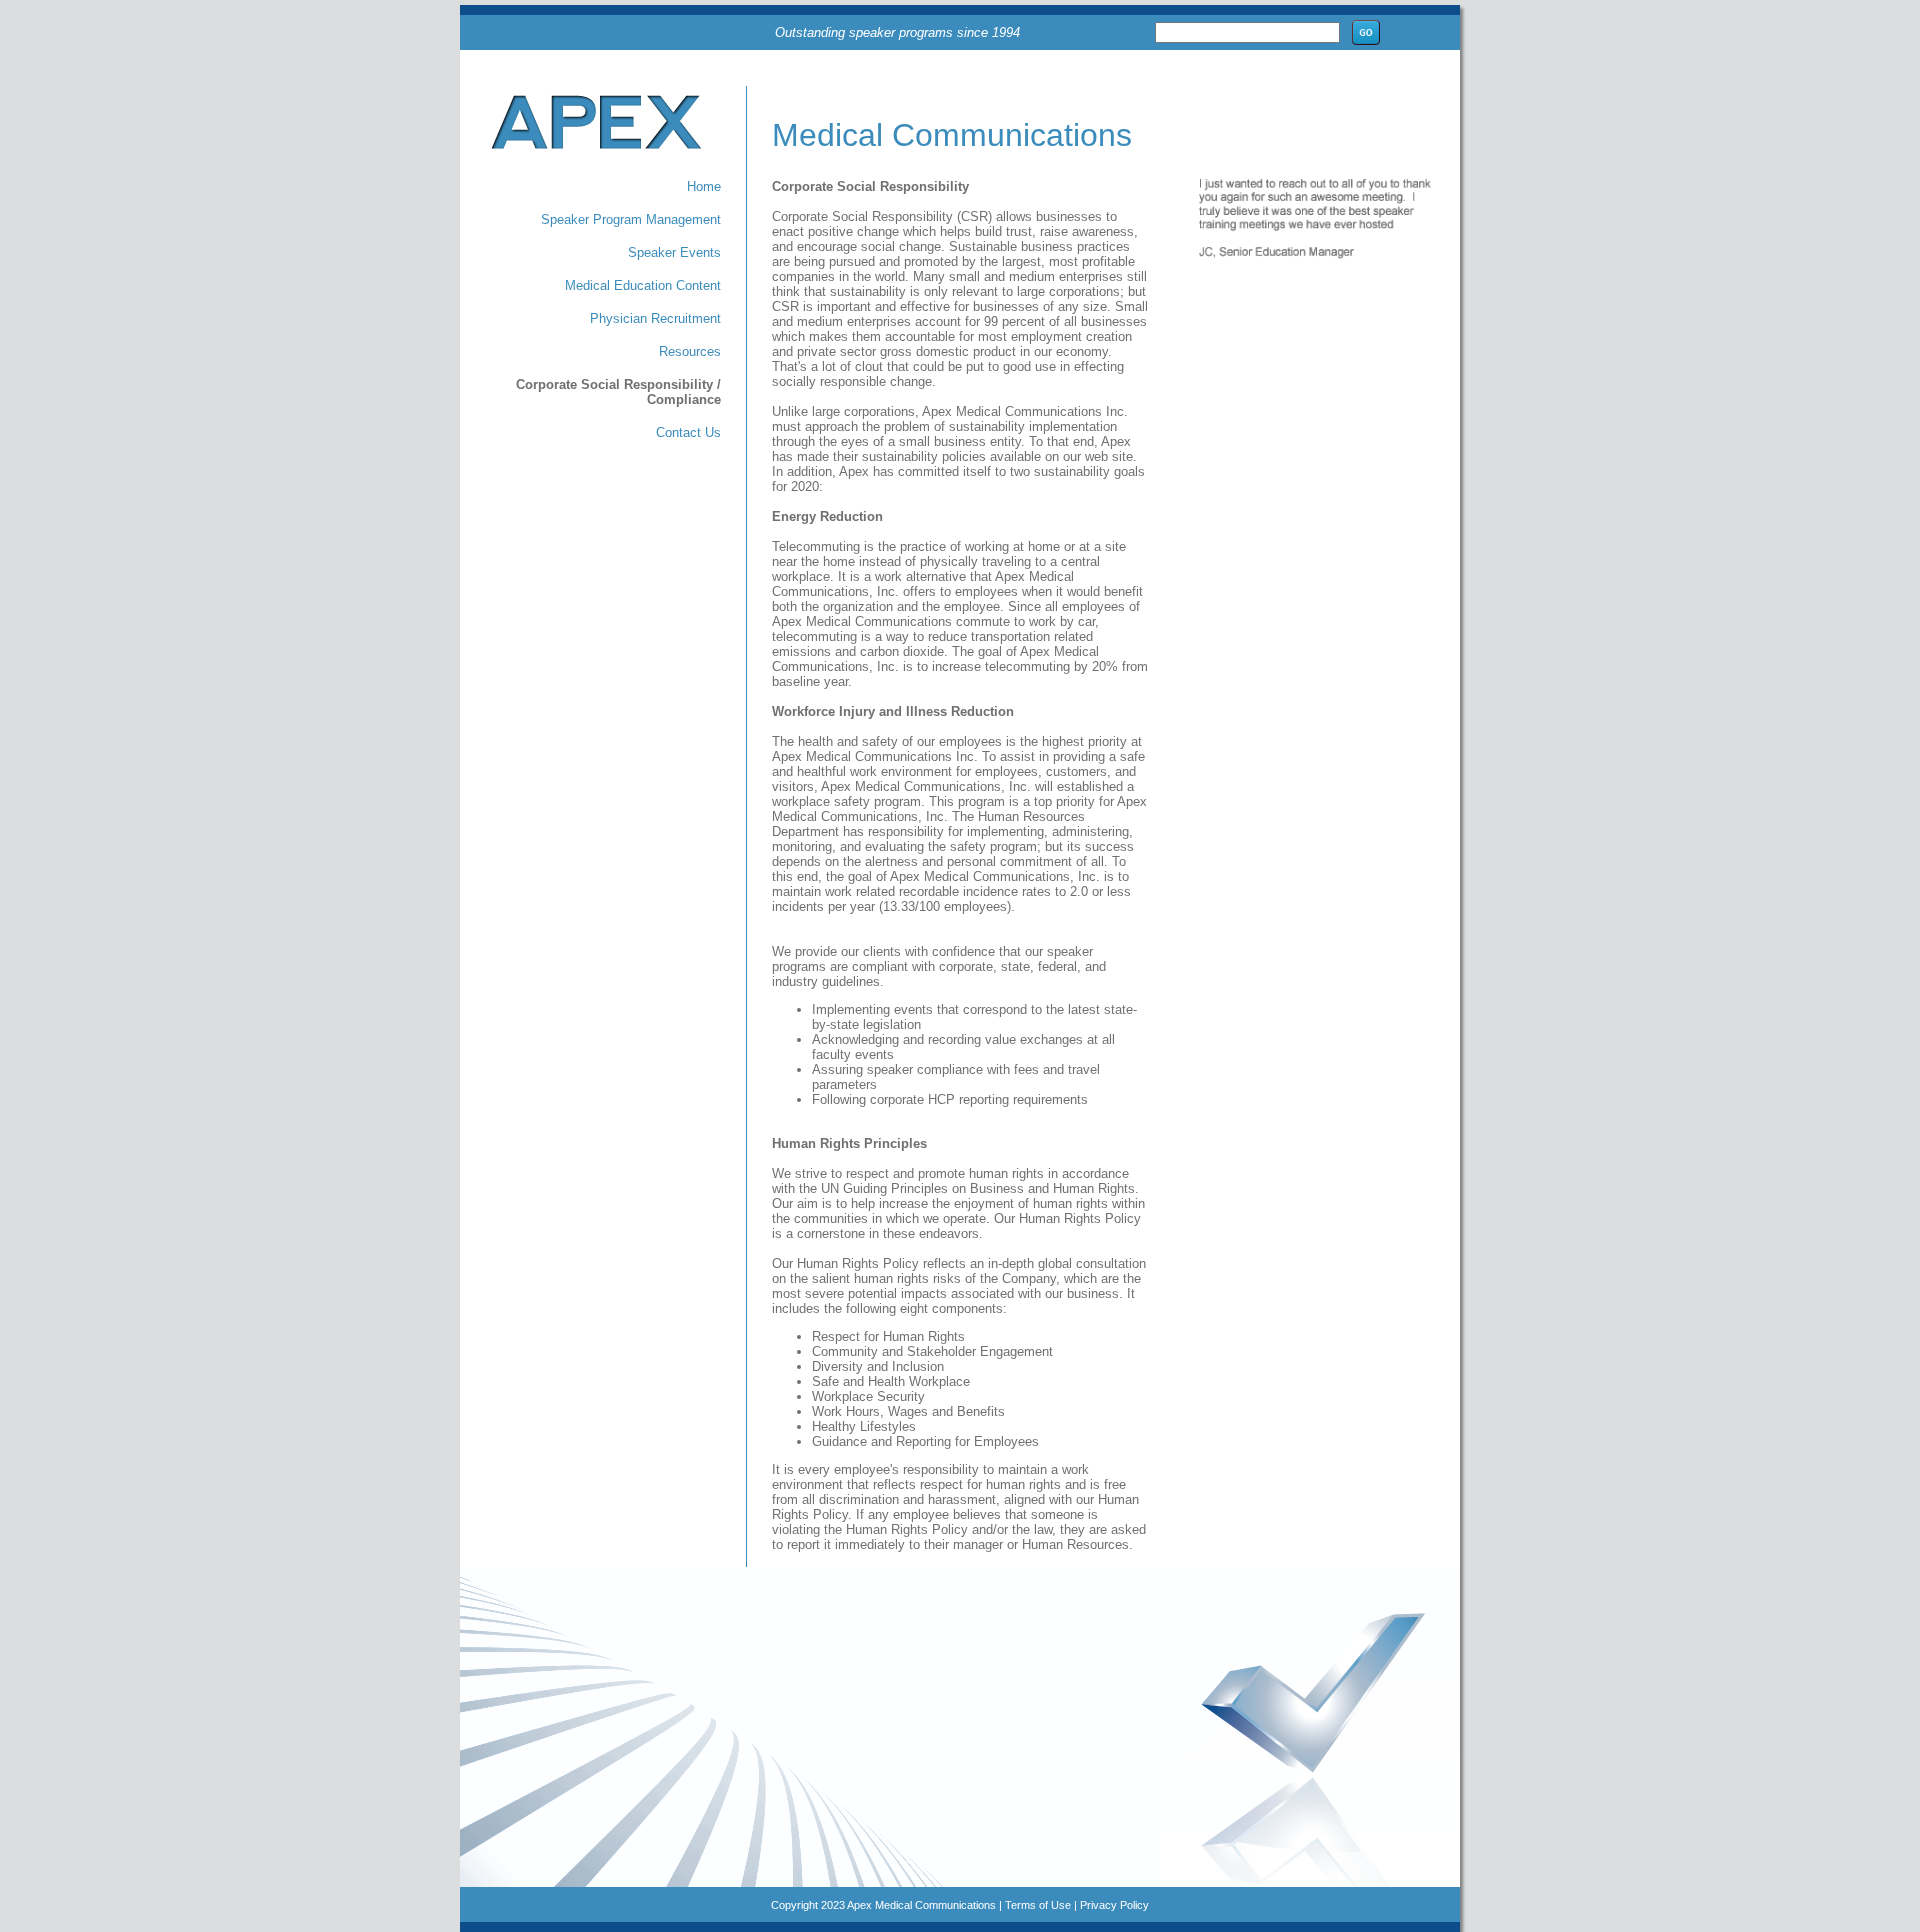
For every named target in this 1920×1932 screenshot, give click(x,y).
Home (704, 186)
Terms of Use (1038, 1905)
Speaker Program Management (631, 219)
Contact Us (688, 432)
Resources (690, 351)
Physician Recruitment (655, 318)
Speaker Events (674, 252)
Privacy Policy (1114, 1905)
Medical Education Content (643, 285)
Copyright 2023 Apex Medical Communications (883, 1905)
